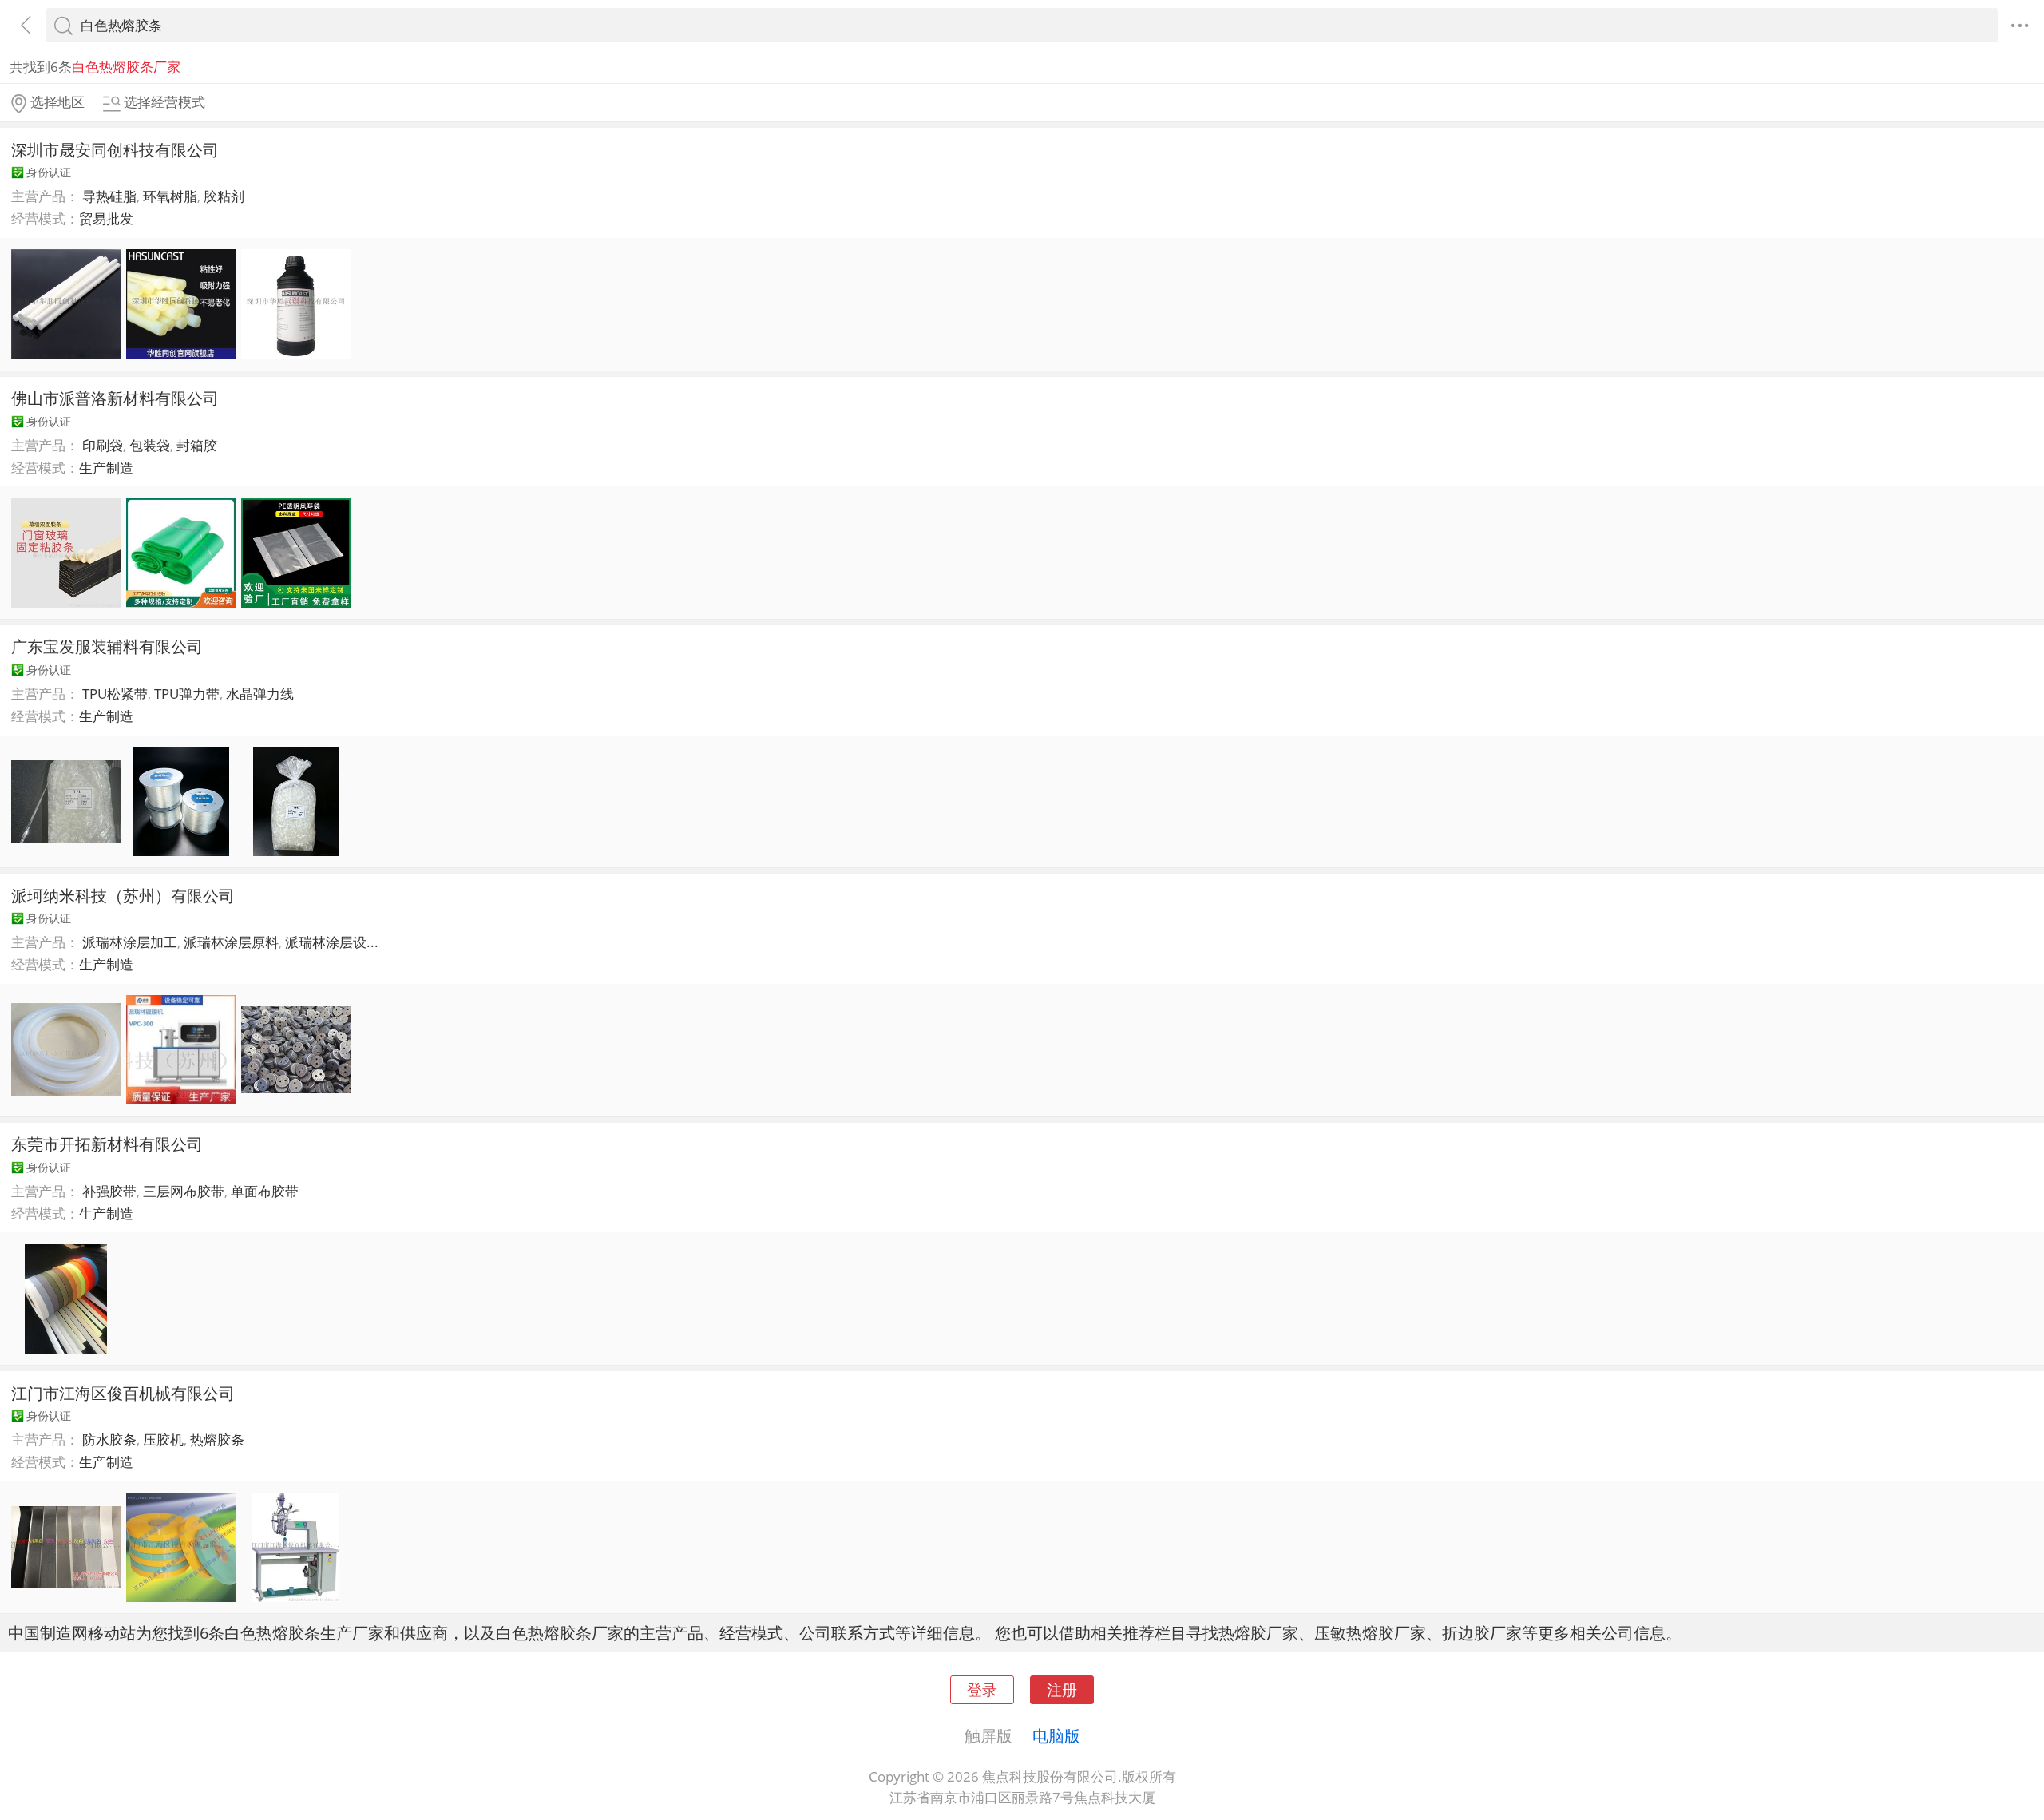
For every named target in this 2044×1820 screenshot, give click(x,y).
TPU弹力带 (187, 694)
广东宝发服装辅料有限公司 (107, 646)
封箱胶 (197, 445)
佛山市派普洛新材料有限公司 (115, 398)
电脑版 (1056, 1735)
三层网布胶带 (184, 1191)
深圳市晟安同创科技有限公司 (115, 149)
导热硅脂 (109, 196)
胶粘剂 (224, 196)
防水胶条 (109, 1439)
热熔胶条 (217, 1439)
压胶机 (163, 1439)
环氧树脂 (170, 196)
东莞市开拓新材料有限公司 (107, 1144)
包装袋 (150, 445)
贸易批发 (106, 218)
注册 (1062, 1689)
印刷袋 (103, 445)
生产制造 (106, 468)
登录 (982, 1689)
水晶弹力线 (260, 694)
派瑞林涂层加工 (130, 942)
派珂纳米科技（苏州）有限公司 (123, 895)
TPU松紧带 (115, 694)
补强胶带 (109, 1191)
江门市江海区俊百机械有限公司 (123, 1393)
